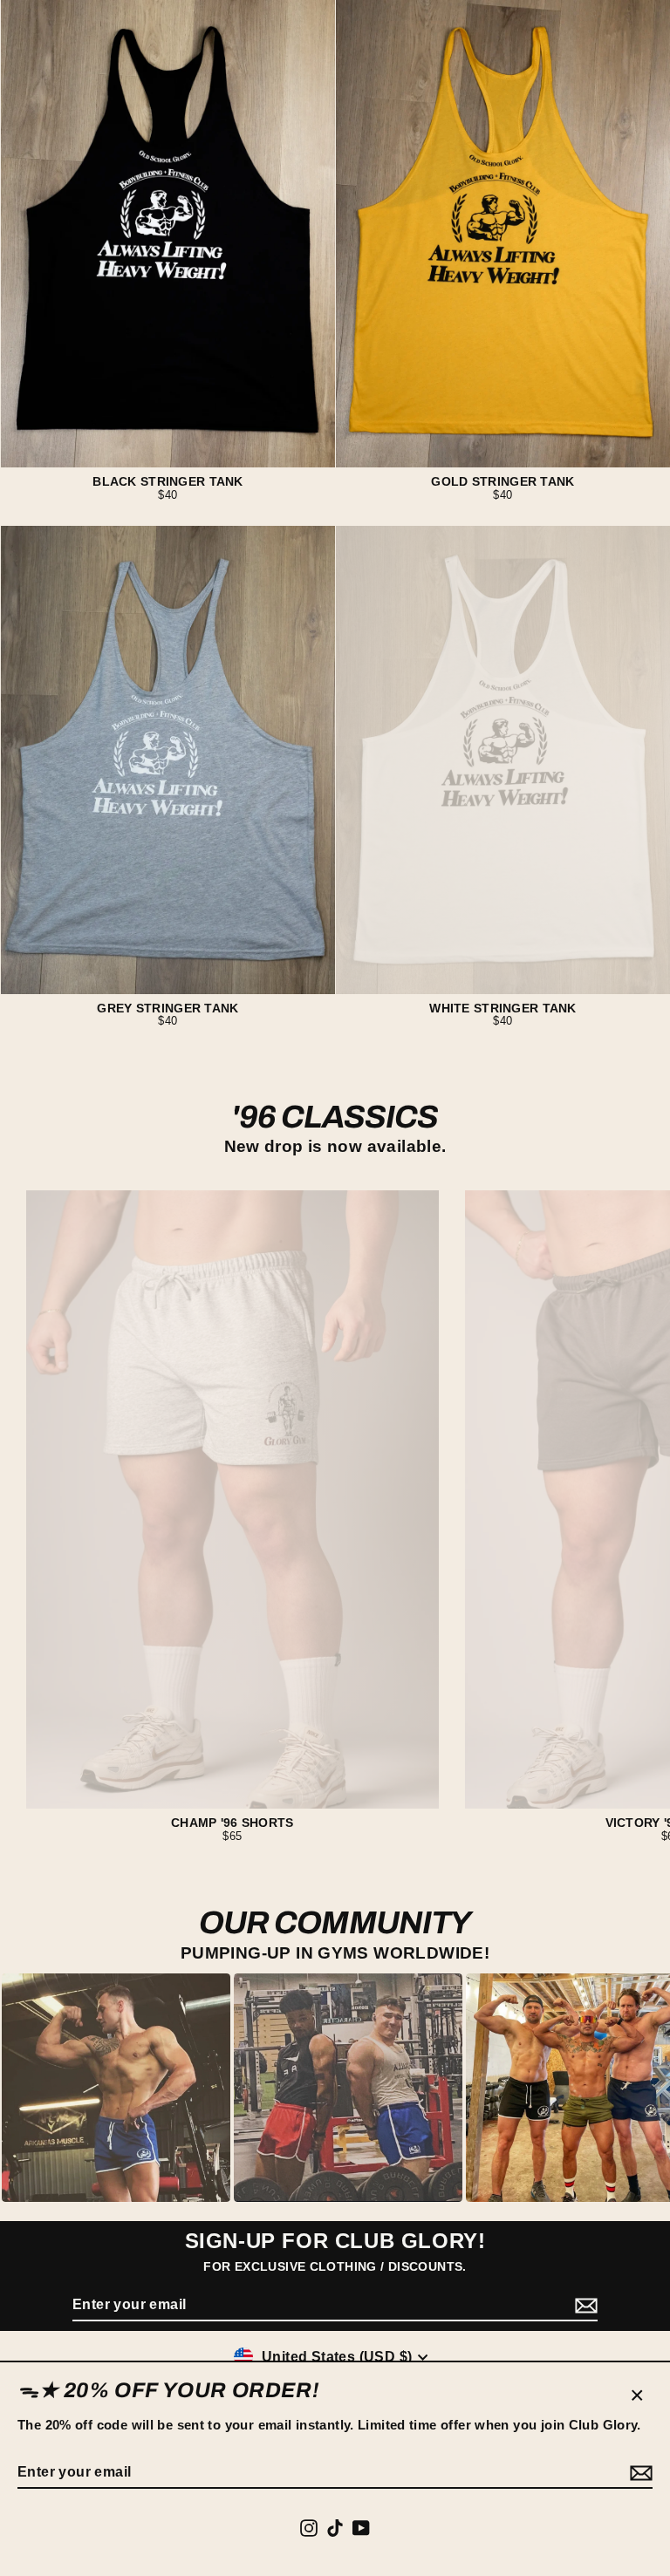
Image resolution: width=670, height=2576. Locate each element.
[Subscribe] (639, 2473)
